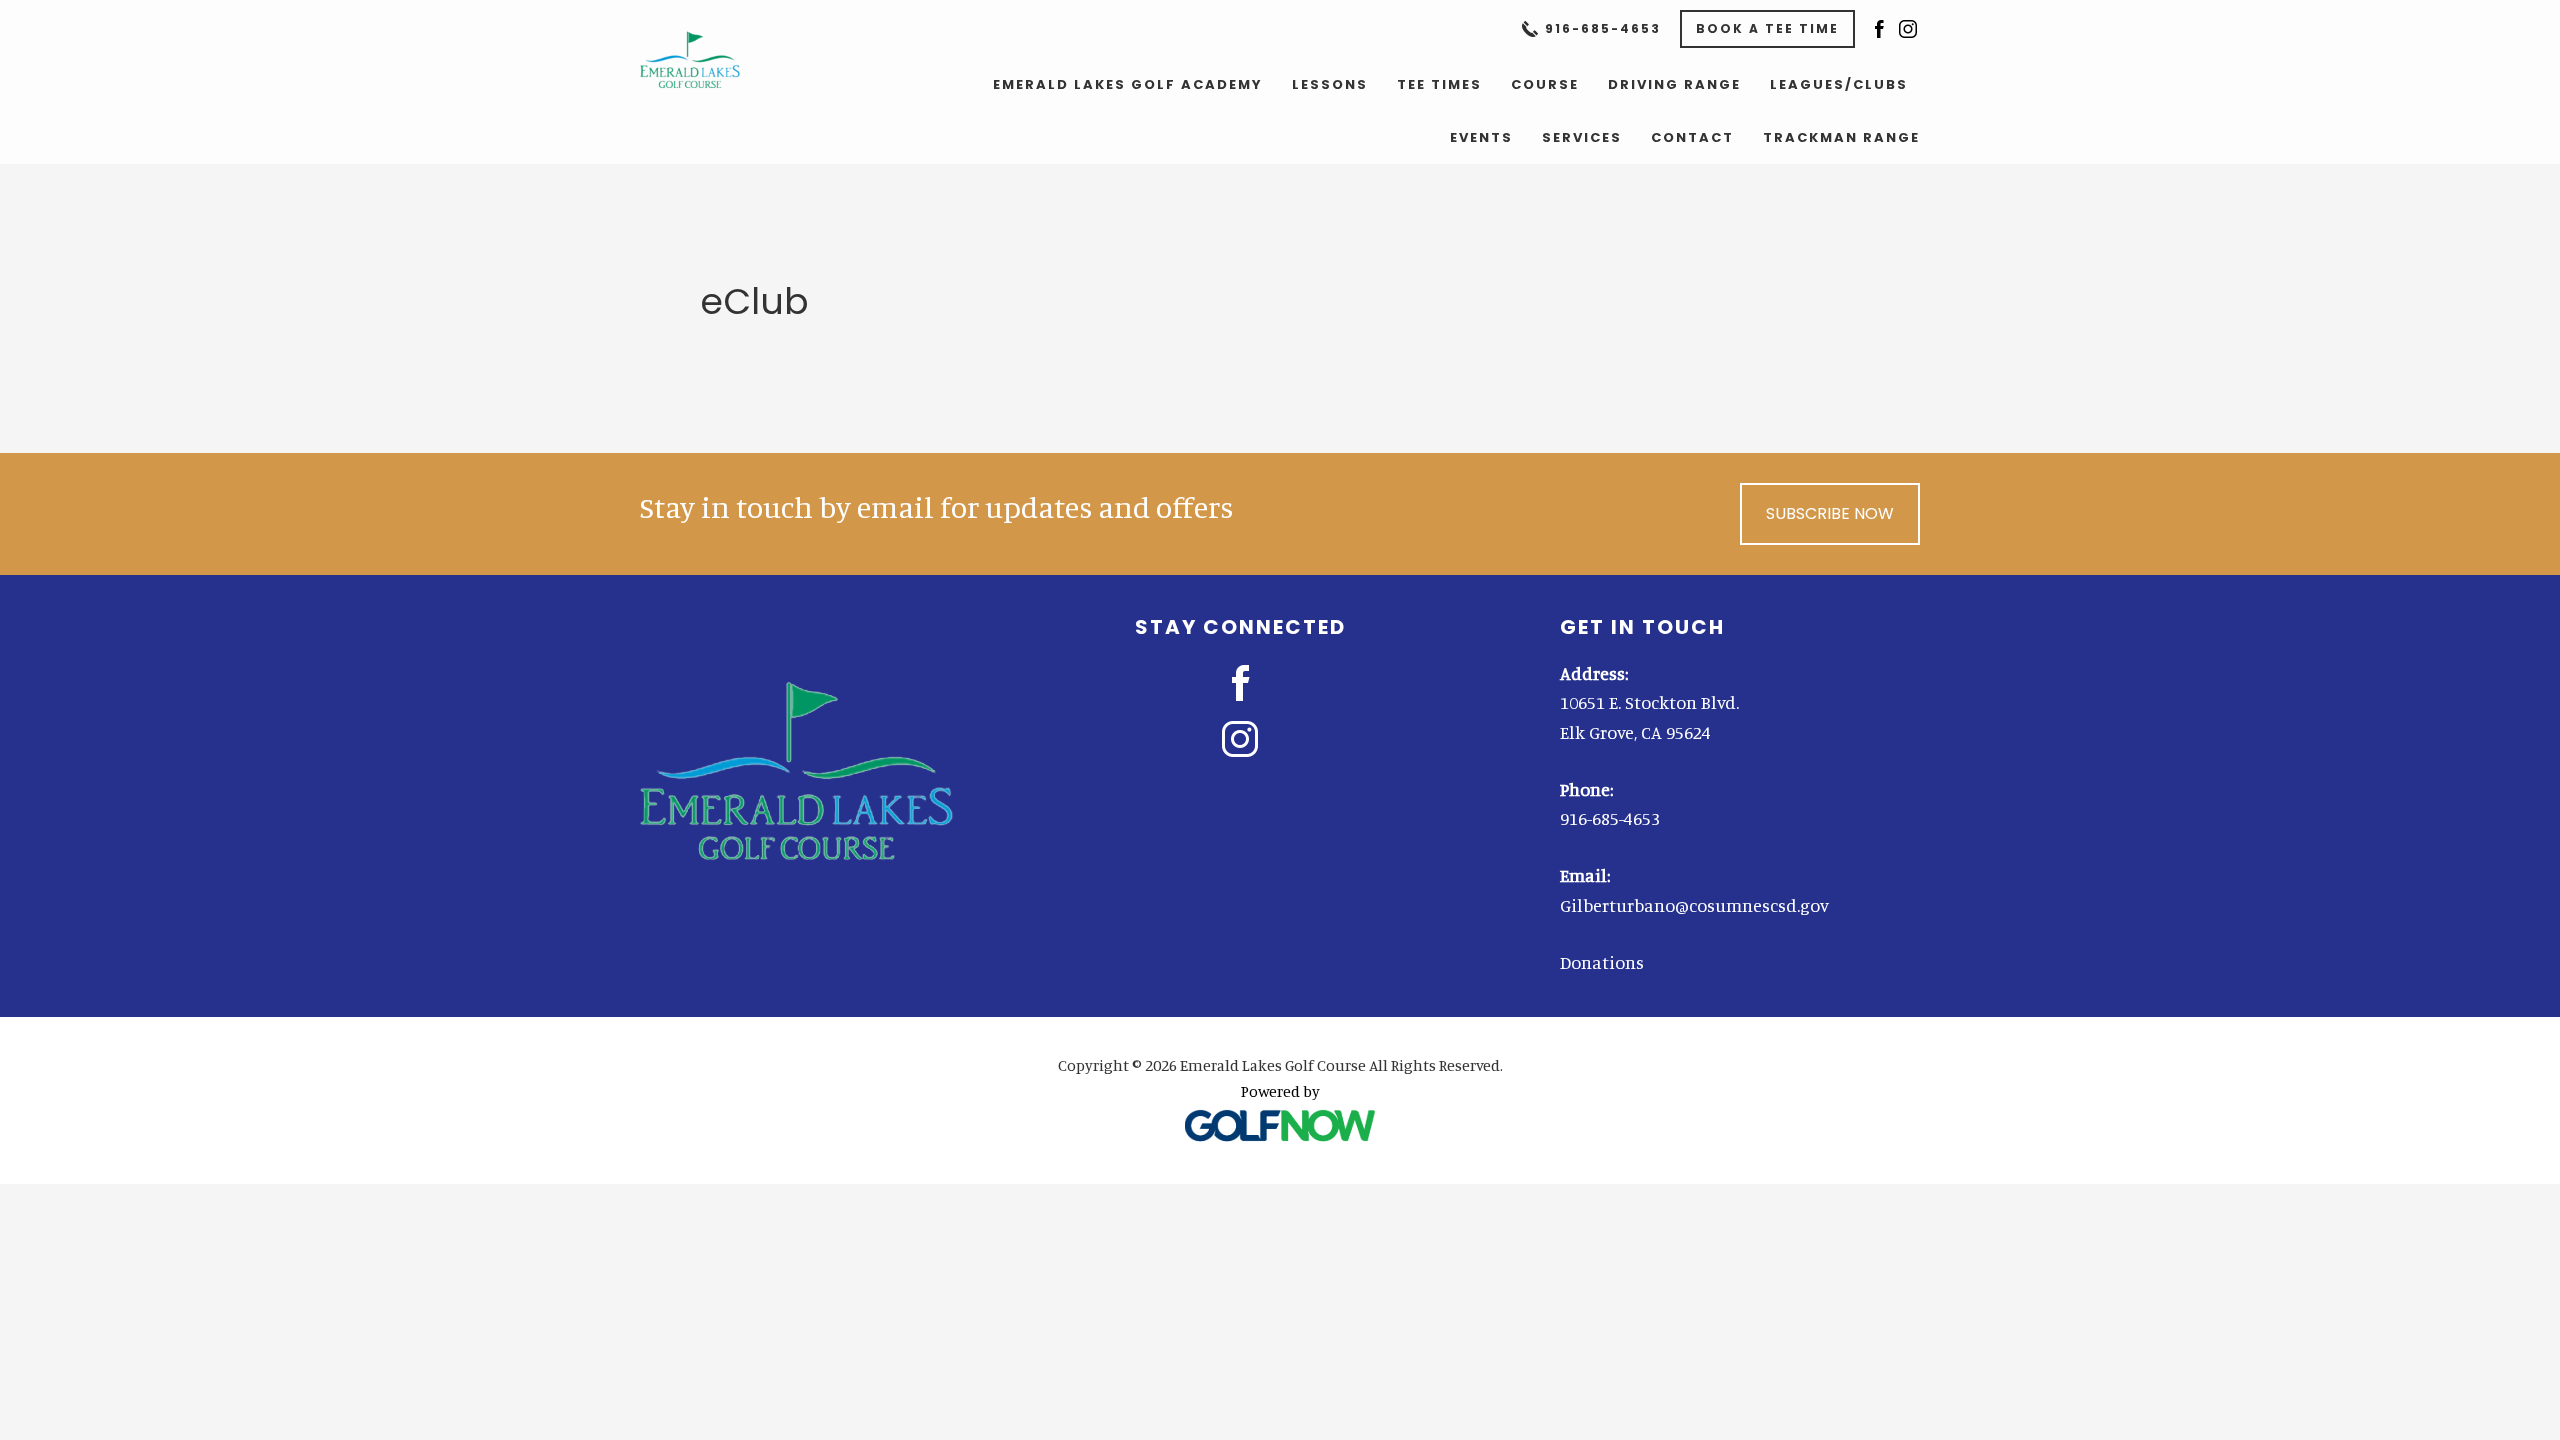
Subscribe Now (1830, 513)
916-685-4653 (1603, 28)
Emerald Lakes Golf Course (711, 60)
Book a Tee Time (1767, 28)
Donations (1602, 962)
